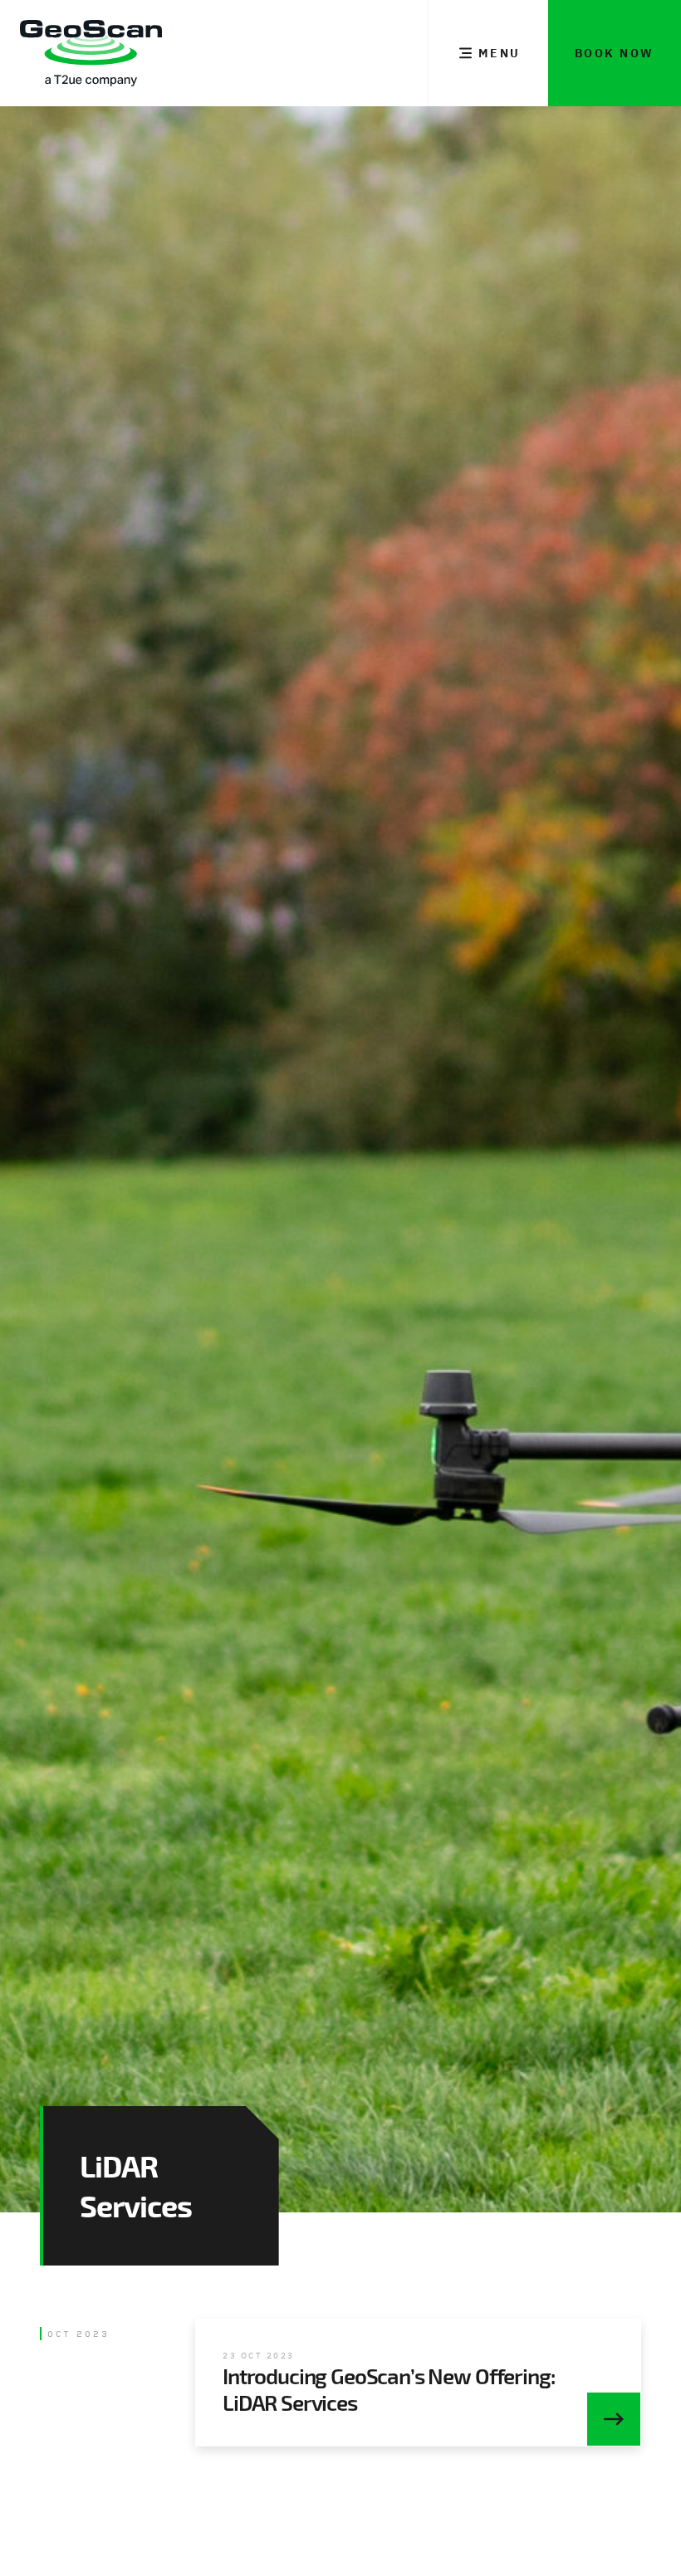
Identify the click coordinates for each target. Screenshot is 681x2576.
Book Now (615, 53)
